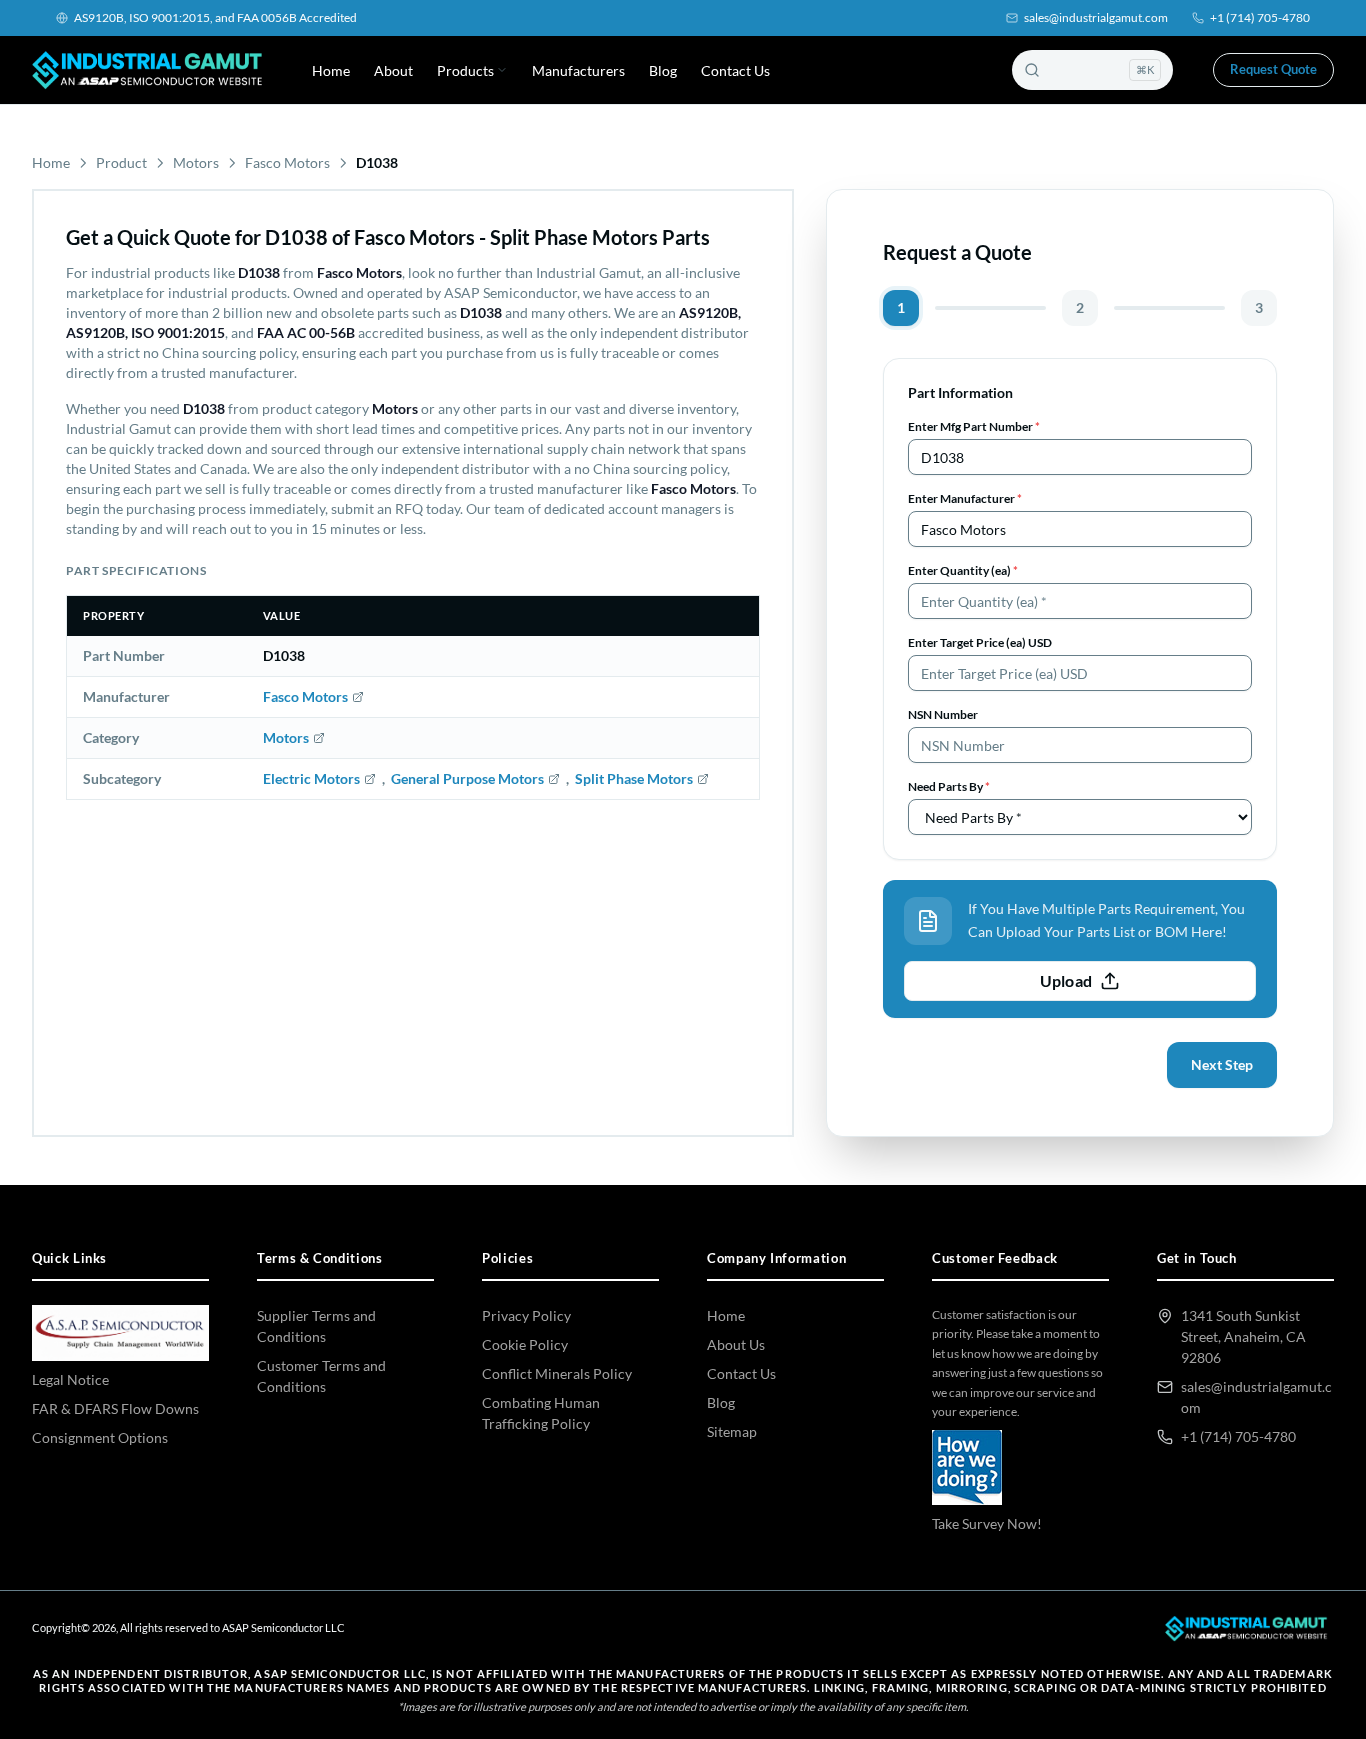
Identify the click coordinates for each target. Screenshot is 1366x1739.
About (393, 70)
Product (121, 162)
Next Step (1222, 1064)
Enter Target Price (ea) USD (980, 642)
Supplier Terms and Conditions (316, 1326)
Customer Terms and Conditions (321, 1376)
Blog (663, 70)
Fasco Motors (287, 162)
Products (465, 70)
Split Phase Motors (634, 778)
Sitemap (732, 1431)
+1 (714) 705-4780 (1260, 17)
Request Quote (1273, 69)
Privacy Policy (526, 1315)
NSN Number (943, 714)
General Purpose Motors (467, 778)
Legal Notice (70, 1379)
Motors (196, 162)
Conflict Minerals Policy (557, 1373)
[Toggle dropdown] (502, 70)
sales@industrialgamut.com (1096, 17)
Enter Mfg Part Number (974, 426)
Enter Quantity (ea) (963, 570)
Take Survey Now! (987, 1523)
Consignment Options (100, 1437)
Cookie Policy (525, 1344)
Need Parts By (949, 786)
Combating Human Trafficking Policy (541, 1413)
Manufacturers (578, 70)
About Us (736, 1344)
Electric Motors (311, 778)
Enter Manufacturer (965, 498)
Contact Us (735, 70)
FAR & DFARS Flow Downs (115, 1408)
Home (331, 70)
